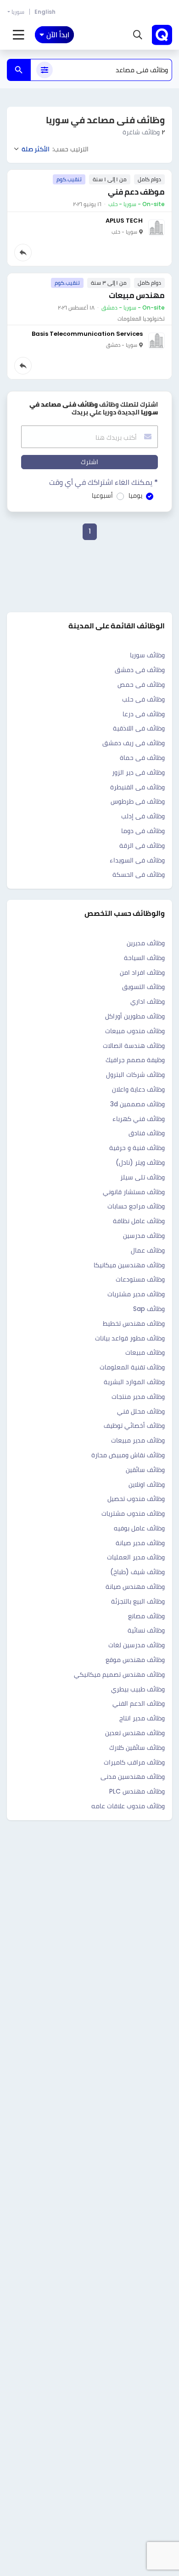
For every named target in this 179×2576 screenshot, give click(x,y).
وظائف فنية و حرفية (137, 1148)
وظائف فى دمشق (140, 670)
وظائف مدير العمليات (136, 1557)
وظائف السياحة (144, 958)
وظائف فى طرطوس (138, 801)
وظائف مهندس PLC (137, 1791)
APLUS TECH (124, 221)
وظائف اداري (148, 1001)
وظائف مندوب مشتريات (133, 1513)
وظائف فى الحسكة (139, 874)
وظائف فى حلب (143, 699)
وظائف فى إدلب (143, 816)
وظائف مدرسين (144, 1236)
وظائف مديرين (146, 943)
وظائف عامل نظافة (139, 1221)
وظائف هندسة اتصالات (134, 1046)
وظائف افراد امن (142, 972)
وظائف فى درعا (144, 714)
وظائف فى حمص (141, 684)
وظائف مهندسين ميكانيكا (129, 1265)
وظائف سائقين (145, 1470)
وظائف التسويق (143, 987)
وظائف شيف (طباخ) (137, 1572)
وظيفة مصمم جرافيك (135, 1060)
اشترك (89, 462)
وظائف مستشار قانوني (134, 1192)
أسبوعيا (102, 495)
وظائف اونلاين (147, 1484)
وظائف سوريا (147, 655)
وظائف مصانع (146, 1616)
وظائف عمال (148, 1250)
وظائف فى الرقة (142, 845)
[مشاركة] (23, 253)
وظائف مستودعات (140, 1279)
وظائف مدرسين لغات (137, 1645)
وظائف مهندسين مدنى (133, 1777)
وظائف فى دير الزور (138, 772)
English (45, 12)
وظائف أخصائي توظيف (134, 1426)
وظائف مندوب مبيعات (135, 1031)
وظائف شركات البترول (135, 1075)
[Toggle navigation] (19, 35)
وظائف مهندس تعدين (135, 1733)
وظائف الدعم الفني (139, 1703)
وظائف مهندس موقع (135, 1660)
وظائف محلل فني (141, 1411)
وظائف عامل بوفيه (139, 1528)
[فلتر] (45, 70)
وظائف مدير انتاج (142, 1718)
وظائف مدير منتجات (138, 1397)
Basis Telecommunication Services (87, 334)
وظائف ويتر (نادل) (140, 1162)
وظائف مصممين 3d (137, 1104)
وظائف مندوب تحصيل (136, 1499)
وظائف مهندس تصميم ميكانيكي (119, 1674)
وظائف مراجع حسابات (136, 1206)
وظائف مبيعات (145, 1352)
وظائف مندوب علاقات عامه (128, 1806)
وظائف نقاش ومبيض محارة (128, 1455)
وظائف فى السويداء (137, 860)
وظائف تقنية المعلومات (132, 1367)
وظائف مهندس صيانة (135, 1587)
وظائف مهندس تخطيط (134, 1323)
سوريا (18, 12)
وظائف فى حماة (142, 758)
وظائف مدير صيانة (140, 1543)
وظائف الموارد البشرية (134, 1382)
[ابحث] (19, 70)
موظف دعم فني (136, 192)
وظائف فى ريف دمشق (134, 743)
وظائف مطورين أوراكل (135, 1016)
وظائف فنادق (147, 1133)
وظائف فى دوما (143, 831)
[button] (138, 35)
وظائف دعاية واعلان (138, 1089)
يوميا (135, 495)
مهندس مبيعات (137, 295)
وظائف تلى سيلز (143, 1177)
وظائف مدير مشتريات (136, 1294)
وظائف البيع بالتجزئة (138, 1601)
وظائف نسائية (146, 1630)
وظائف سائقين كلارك (137, 1748)
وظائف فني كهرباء (139, 1119)
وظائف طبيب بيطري (138, 1689)
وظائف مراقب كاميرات (134, 1762)
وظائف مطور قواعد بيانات (130, 1338)
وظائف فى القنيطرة (137, 787)
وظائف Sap (149, 1309)
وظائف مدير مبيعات (138, 1440)
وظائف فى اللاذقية (139, 728)
